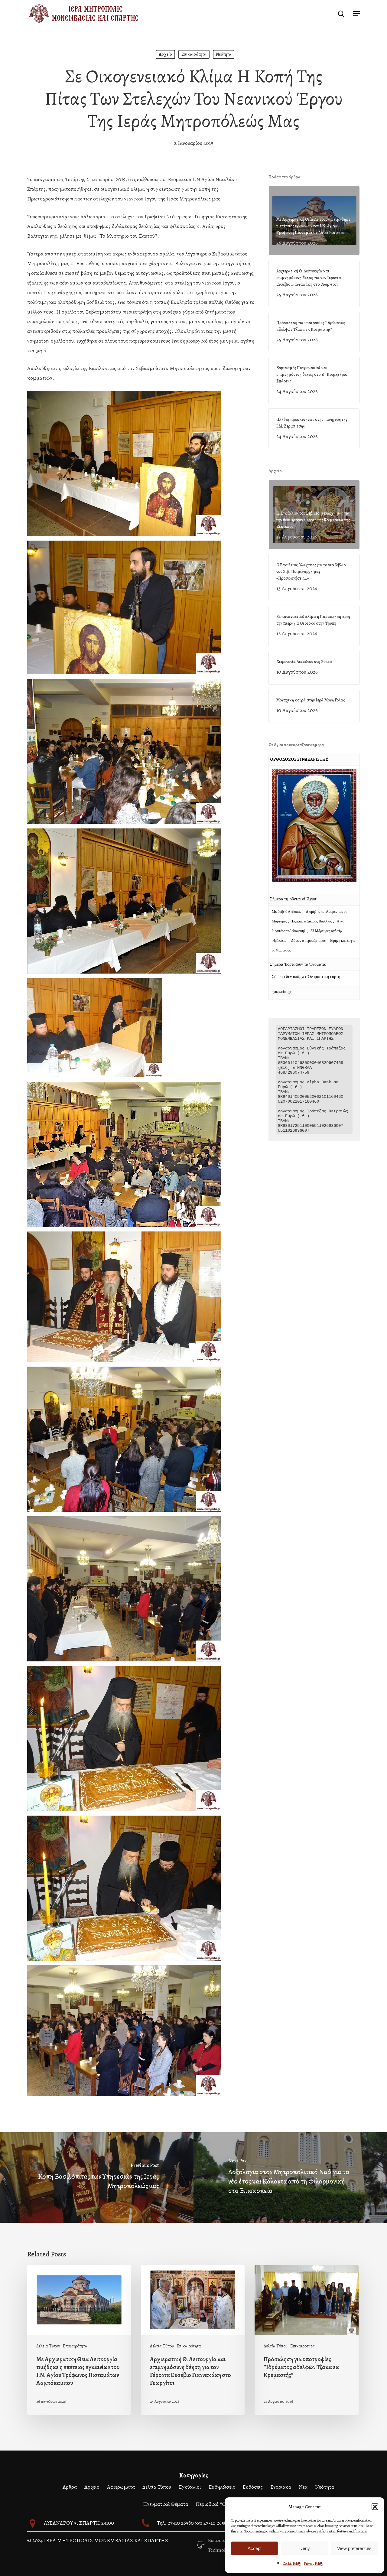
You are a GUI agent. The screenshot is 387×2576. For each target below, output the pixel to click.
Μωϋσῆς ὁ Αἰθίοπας (286, 912)
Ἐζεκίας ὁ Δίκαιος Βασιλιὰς (312, 921)
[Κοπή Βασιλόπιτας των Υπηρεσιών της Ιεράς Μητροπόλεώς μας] (97, 2178)
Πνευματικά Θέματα (166, 2504)
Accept (255, 2548)
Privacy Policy (313, 2564)
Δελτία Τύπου (48, 2346)
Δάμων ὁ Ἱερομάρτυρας (309, 941)
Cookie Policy (292, 2564)
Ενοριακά (281, 2487)
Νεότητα (224, 54)
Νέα (303, 2487)
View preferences (354, 2548)
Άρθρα (70, 2487)
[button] (375, 2507)
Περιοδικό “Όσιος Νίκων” (224, 2504)
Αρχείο (165, 54)
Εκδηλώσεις (222, 2487)
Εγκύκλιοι (190, 2487)
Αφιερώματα (121, 2487)
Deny (305, 2548)
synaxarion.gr (282, 992)
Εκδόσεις (253, 2487)
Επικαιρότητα (194, 54)
